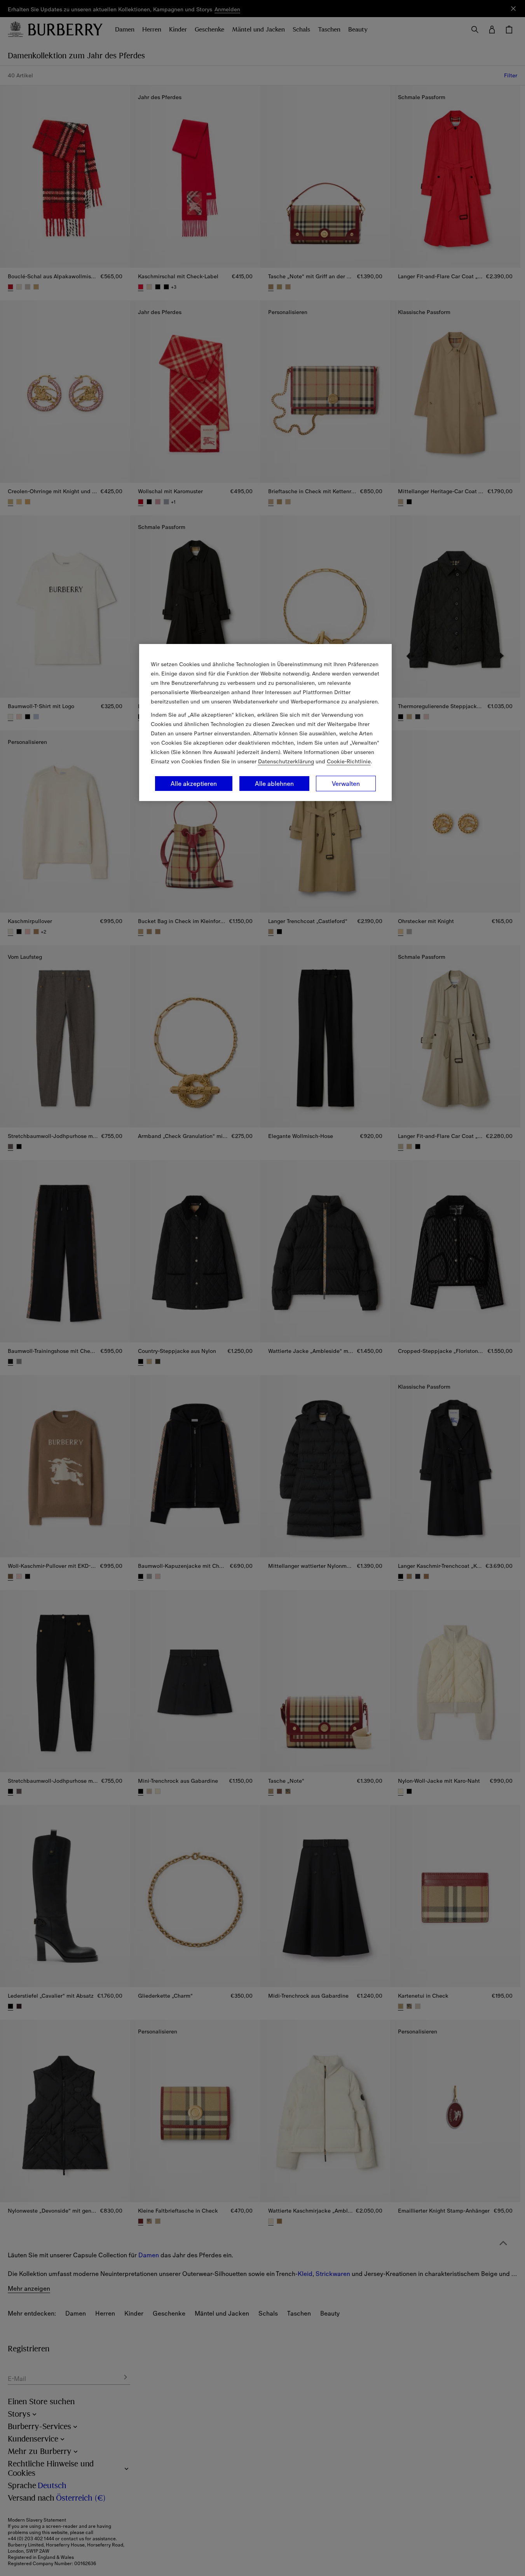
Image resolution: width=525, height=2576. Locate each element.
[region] (265, 723)
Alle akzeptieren (194, 784)
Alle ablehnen (274, 784)
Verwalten (346, 784)
